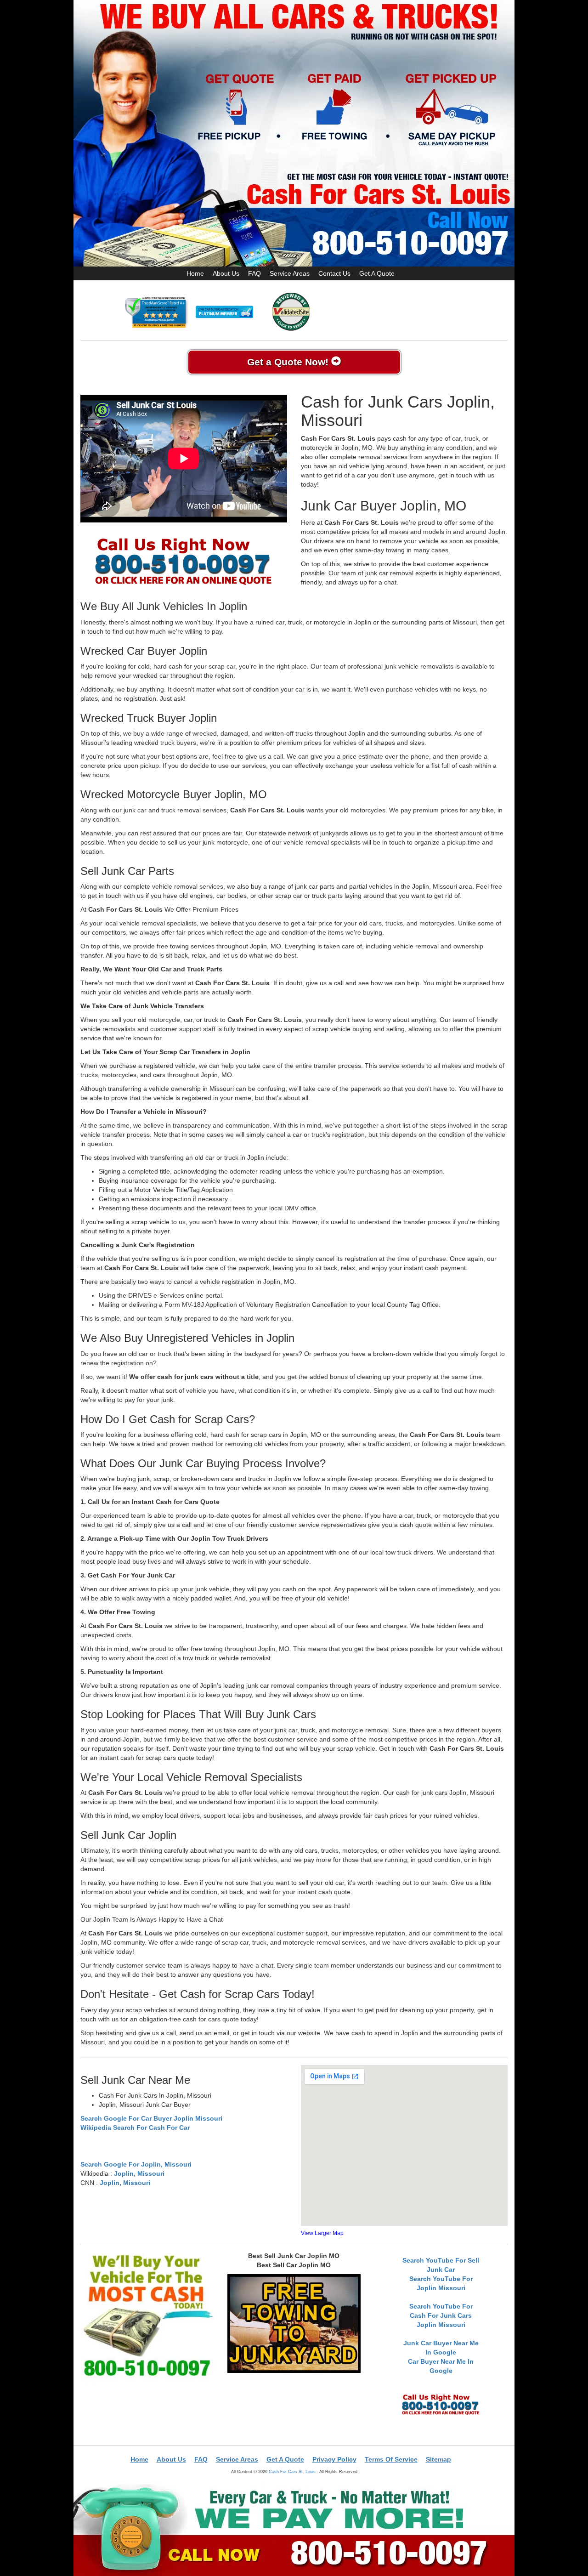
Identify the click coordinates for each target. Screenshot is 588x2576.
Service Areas (290, 273)
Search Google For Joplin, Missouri (136, 2164)
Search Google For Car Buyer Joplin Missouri (151, 2118)
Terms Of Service (391, 2459)
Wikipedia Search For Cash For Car (135, 2128)
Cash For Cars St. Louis (292, 2471)
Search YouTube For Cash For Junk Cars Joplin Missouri (441, 2315)
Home (195, 273)
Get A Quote (377, 273)
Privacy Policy (334, 2459)
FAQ (254, 273)
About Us (226, 273)
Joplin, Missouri (139, 2173)
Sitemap (438, 2459)
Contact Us (334, 273)
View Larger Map (322, 2233)
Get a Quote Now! (289, 362)
